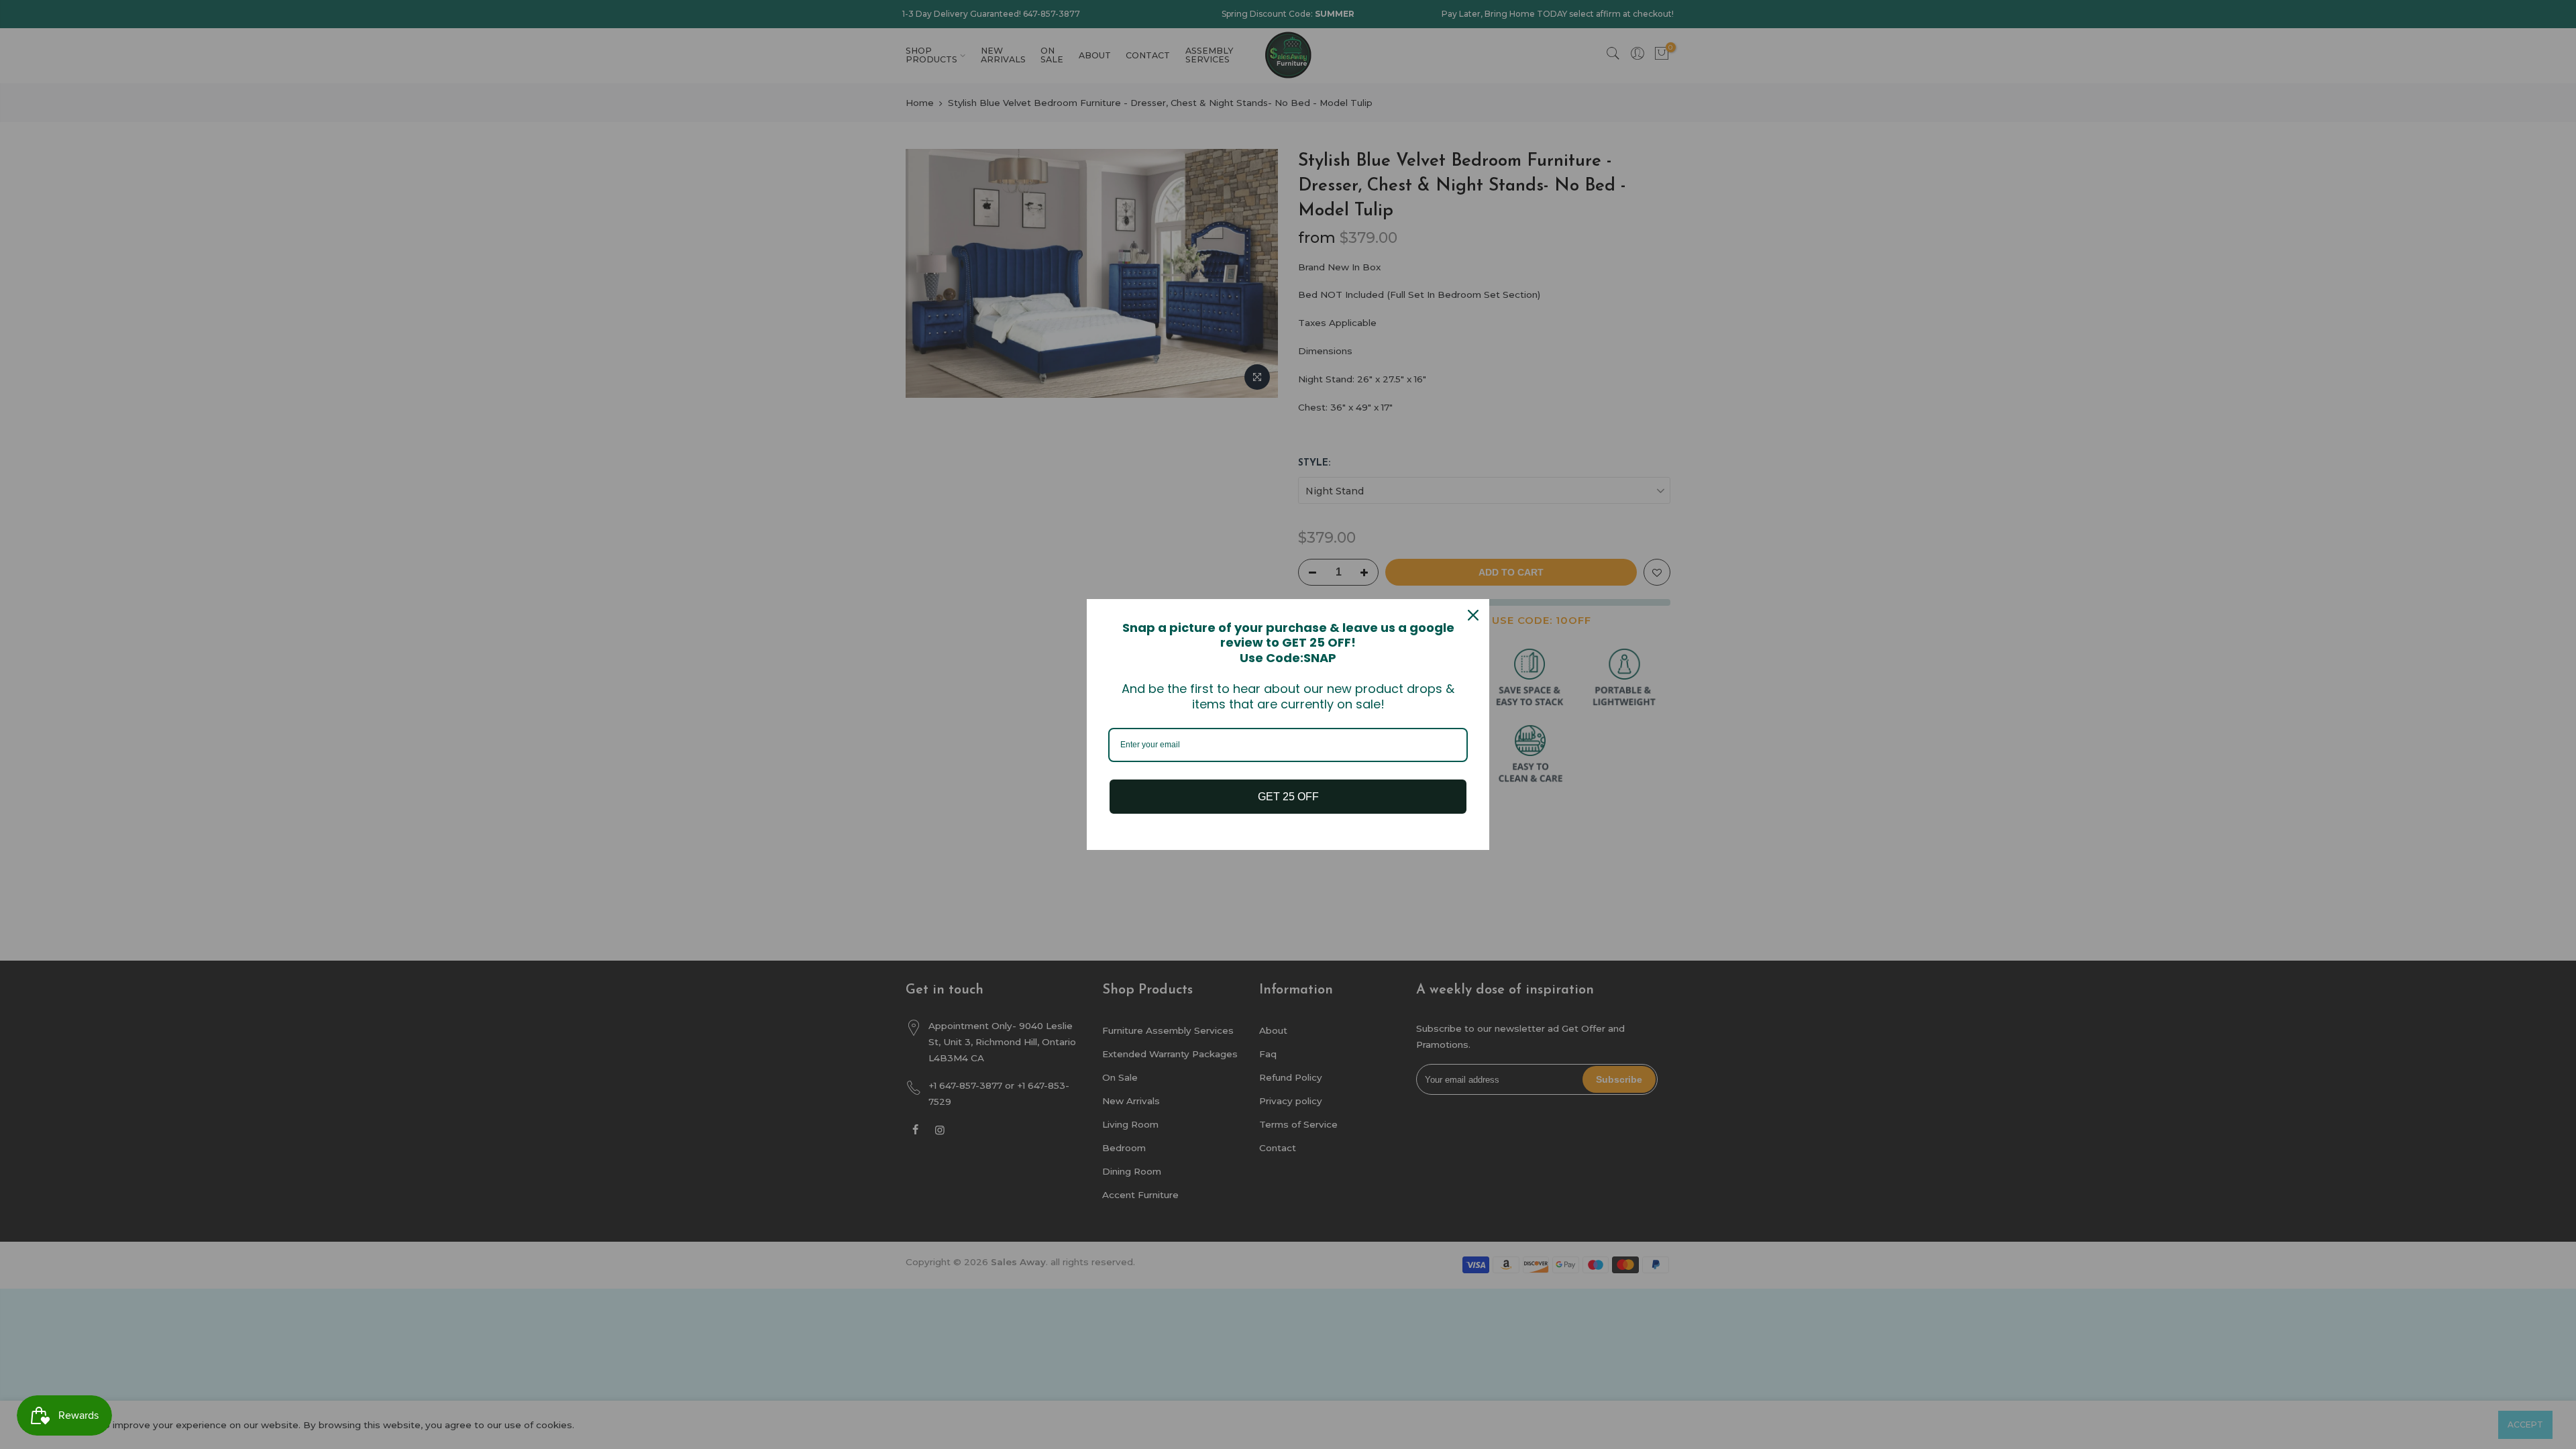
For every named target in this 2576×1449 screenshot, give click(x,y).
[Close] (1473, 615)
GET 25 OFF (1288, 797)
